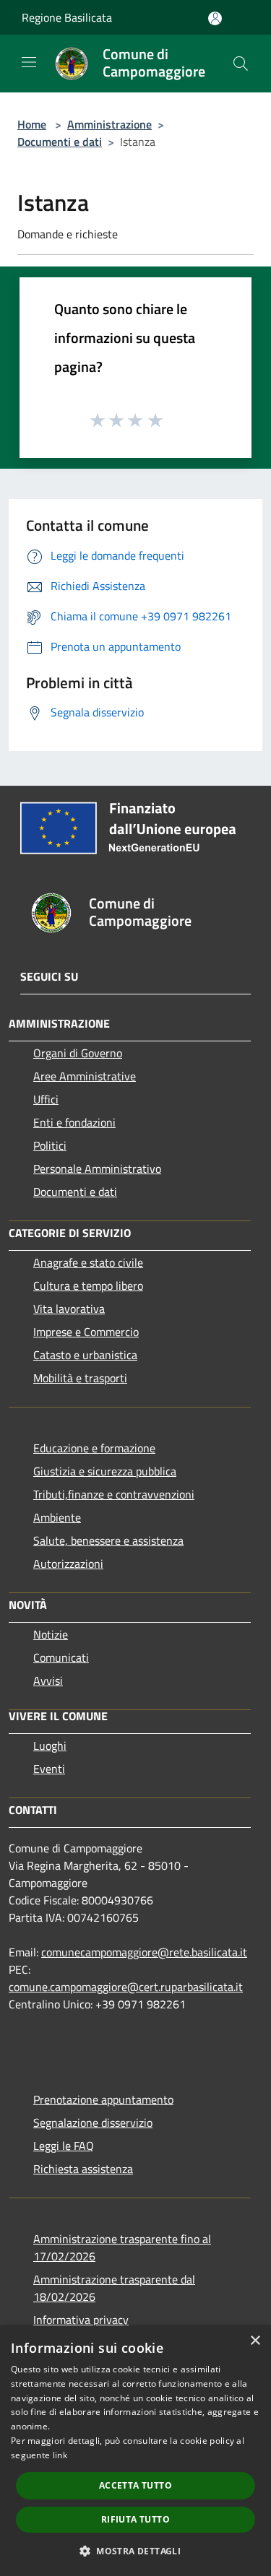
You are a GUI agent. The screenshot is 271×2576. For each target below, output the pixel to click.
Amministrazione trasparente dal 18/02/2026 (114, 2288)
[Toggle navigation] (29, 62)
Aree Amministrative (85, 1076)
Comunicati (61, 1657)
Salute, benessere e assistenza (108, 1540)
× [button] (255, 2341)
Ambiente (57, 1517)
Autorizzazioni (68, 1564)
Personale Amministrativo (97, 1168)
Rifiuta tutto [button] (135, 2519)
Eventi (49, 1769)
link (60, 2455)
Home (32, 124)
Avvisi (48, 1681)
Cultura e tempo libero (88, 1285)
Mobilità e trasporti (80, 1378)
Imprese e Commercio (86, 1332)
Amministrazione (109, 124)
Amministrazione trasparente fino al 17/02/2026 (122, 2247)
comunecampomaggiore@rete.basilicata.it (144, 1952)
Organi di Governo (78, 1053)
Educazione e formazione (94, 1448)
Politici (50, 1145)
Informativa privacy (81, 2320)
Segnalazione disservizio (93, 2122)
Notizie (51, 1634)
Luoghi (50, 1745)
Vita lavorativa (69, 1309)
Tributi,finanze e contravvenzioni (114, 1494)
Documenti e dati (60, 142)
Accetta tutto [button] (135, 2485)
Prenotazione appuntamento (103, 2099)
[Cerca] (241, 64)
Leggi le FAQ (64, 2146)
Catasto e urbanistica (85, 1355)
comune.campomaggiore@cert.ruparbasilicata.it (126, 1987)
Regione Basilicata (67, 17)
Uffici (46, 1099)
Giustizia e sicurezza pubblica (105, 1471)
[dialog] (135, 2451)
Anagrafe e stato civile (88, 1262)
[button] (135, 2551)
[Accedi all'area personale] (215, 18)
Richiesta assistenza (83, 2169)
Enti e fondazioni (74, 1122)
